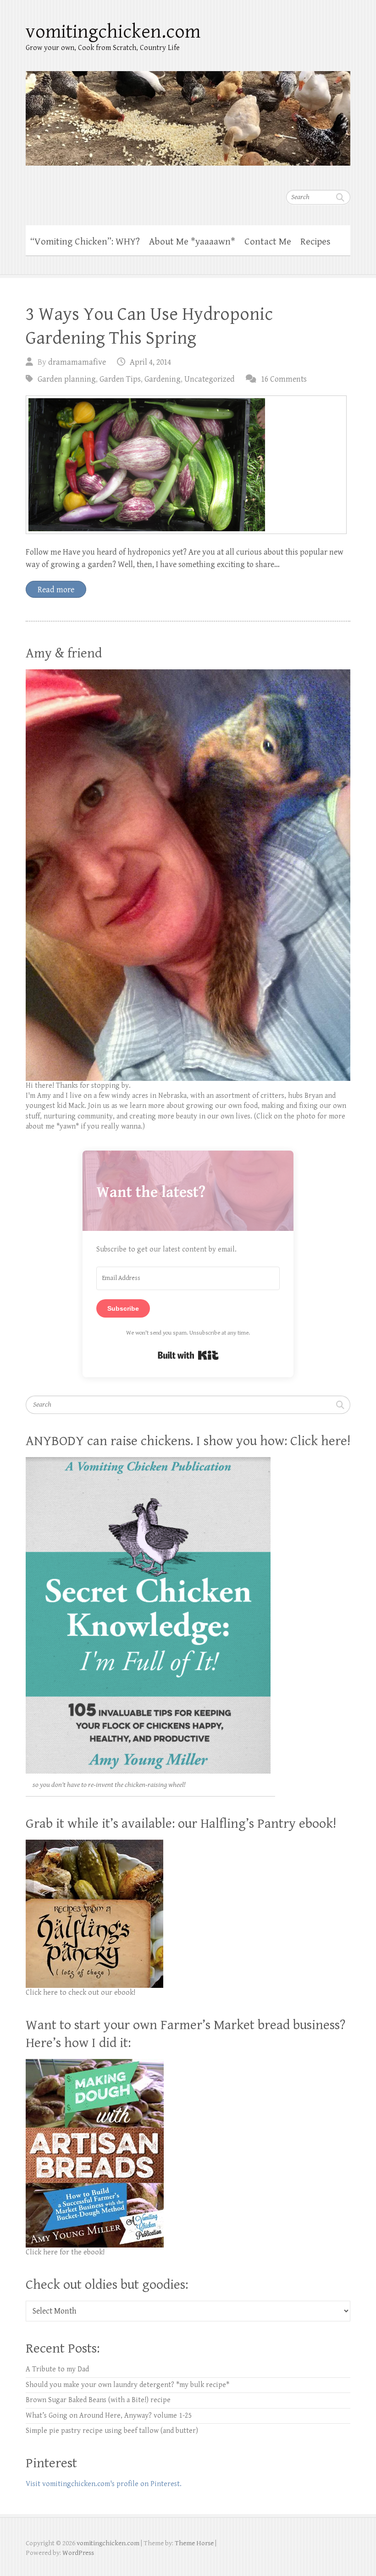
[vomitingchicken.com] (188, 112)
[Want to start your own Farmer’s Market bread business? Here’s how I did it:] (95, 2064)
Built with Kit (188, 1355)
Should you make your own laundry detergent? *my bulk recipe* (127, 2385)
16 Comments (284, 379)
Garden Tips (120, 379)
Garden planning (67, 379)
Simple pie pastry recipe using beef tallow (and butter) (112, 2431)
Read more (56, 590)
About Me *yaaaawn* (192, 242)
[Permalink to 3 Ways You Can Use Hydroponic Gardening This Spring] (186, 465)
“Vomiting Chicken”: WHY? (85, 242)
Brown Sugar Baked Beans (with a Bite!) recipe (98, 2400)
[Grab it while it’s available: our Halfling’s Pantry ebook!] (94, 1844)
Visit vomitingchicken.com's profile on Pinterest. (104, 2484)
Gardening (163, 379)
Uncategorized (210, 379)
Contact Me (268, 242)
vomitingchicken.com (113, 32)
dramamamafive (77, 362)
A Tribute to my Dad (57, 2369)
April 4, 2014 (150, 362)
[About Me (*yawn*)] (188, 674)
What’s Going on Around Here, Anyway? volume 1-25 (109, 2416)
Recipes (315, 242)
